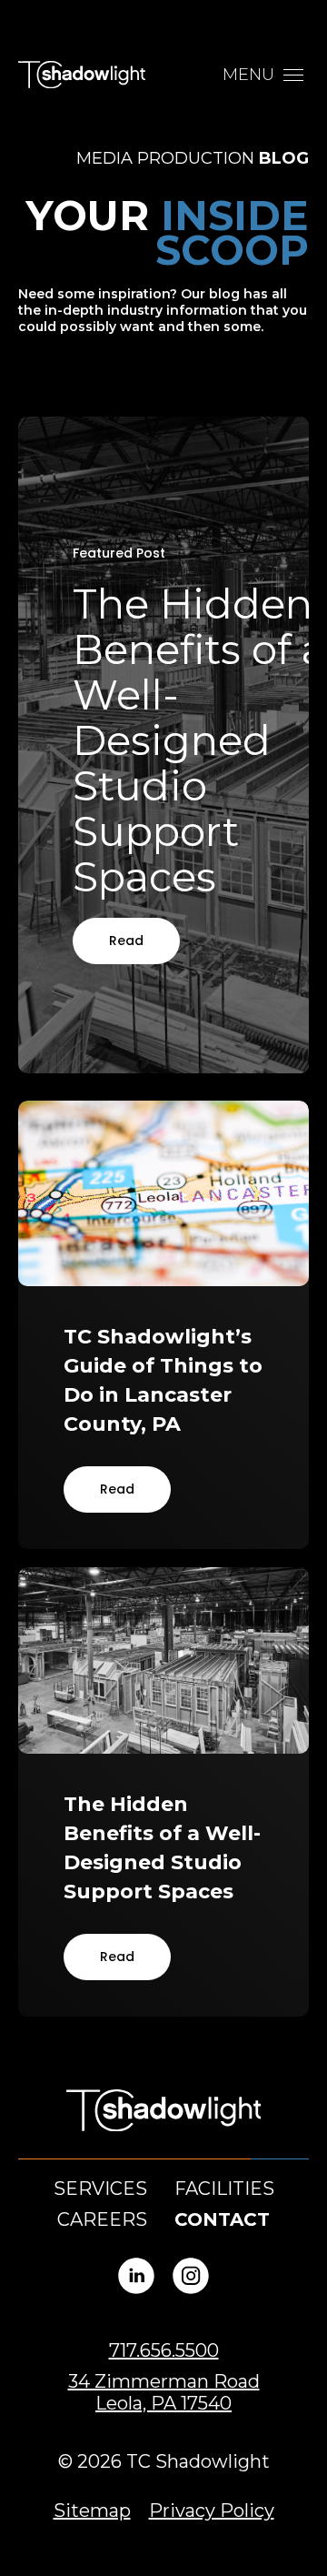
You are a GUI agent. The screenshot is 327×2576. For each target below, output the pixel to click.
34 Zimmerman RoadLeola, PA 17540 (164, 2392)
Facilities (224, 2189)
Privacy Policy (212, 2511)
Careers (102, 2219)
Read (126, 941)
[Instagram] (191, 2276)
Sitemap (92, 2511)
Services (100, 2189)
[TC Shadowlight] (82, 75)
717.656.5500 (164, 2350)
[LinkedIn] (136, 2276)
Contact (222, 2219)
